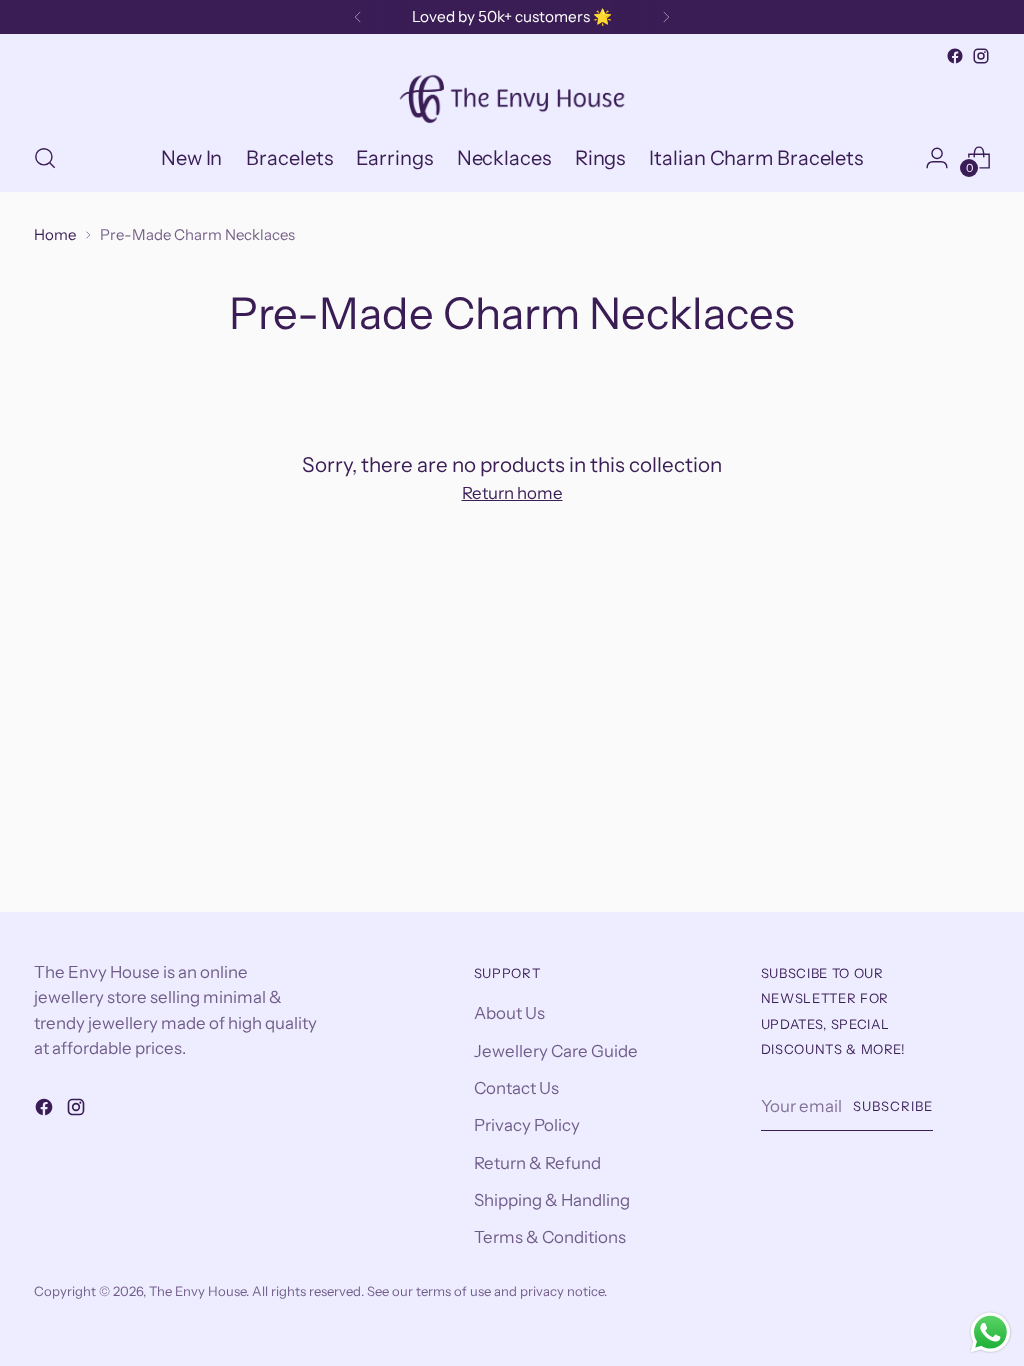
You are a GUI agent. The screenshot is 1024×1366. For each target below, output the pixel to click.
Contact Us (516, 1088)
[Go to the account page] (937, 158)
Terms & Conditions (550, 1237)
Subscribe (893, 1106)
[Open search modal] (45, 158)
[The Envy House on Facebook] (955, 56)
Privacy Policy (527, 1125)
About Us (509, 1013)
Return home (512, 493)
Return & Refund (537, 1163)
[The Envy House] (512, 97)
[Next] (666, 17)
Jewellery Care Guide (556, 1051)
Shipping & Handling (552, 1200)
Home (55, 234)
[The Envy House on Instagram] (981, 56)
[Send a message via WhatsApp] (990, 1332)
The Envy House (197, 1291)
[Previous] (358, 17)
